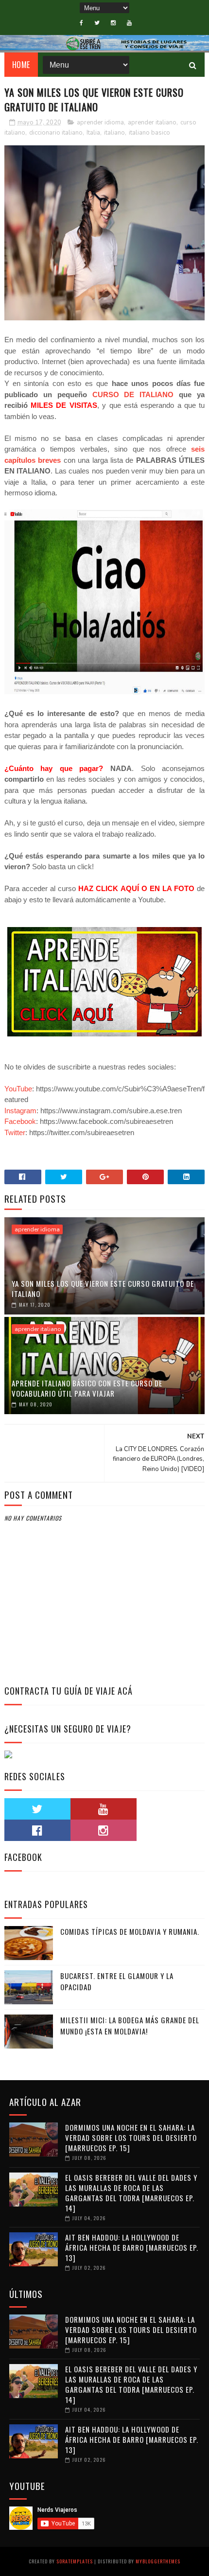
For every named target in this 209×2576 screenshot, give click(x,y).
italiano (114, 133)
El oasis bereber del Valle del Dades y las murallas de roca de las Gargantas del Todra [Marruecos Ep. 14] (131, 2193)
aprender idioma (100, 123)
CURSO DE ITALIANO (133, 394)
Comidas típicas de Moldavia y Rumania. (130, 1931)
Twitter (15, 1132)
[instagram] (113, 23)
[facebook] (81, 23)
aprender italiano (152, 123)
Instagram (20, 1111)
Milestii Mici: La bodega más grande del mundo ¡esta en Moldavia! (130, 2025)
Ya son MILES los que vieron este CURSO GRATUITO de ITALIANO (103, 1288)
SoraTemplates (75, 2561)
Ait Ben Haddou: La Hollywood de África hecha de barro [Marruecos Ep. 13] (132, 2247)
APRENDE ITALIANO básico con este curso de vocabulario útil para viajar (87, 1388)
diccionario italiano (56, 133)
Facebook (20, 1121)
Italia (93, 133)
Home (21, 65)
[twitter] (97, 23)
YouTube (18, 1089)
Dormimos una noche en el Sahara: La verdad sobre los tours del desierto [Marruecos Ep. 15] (131, 2138)
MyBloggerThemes (158, 2561)
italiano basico (149, 133)
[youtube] (129, 23)
